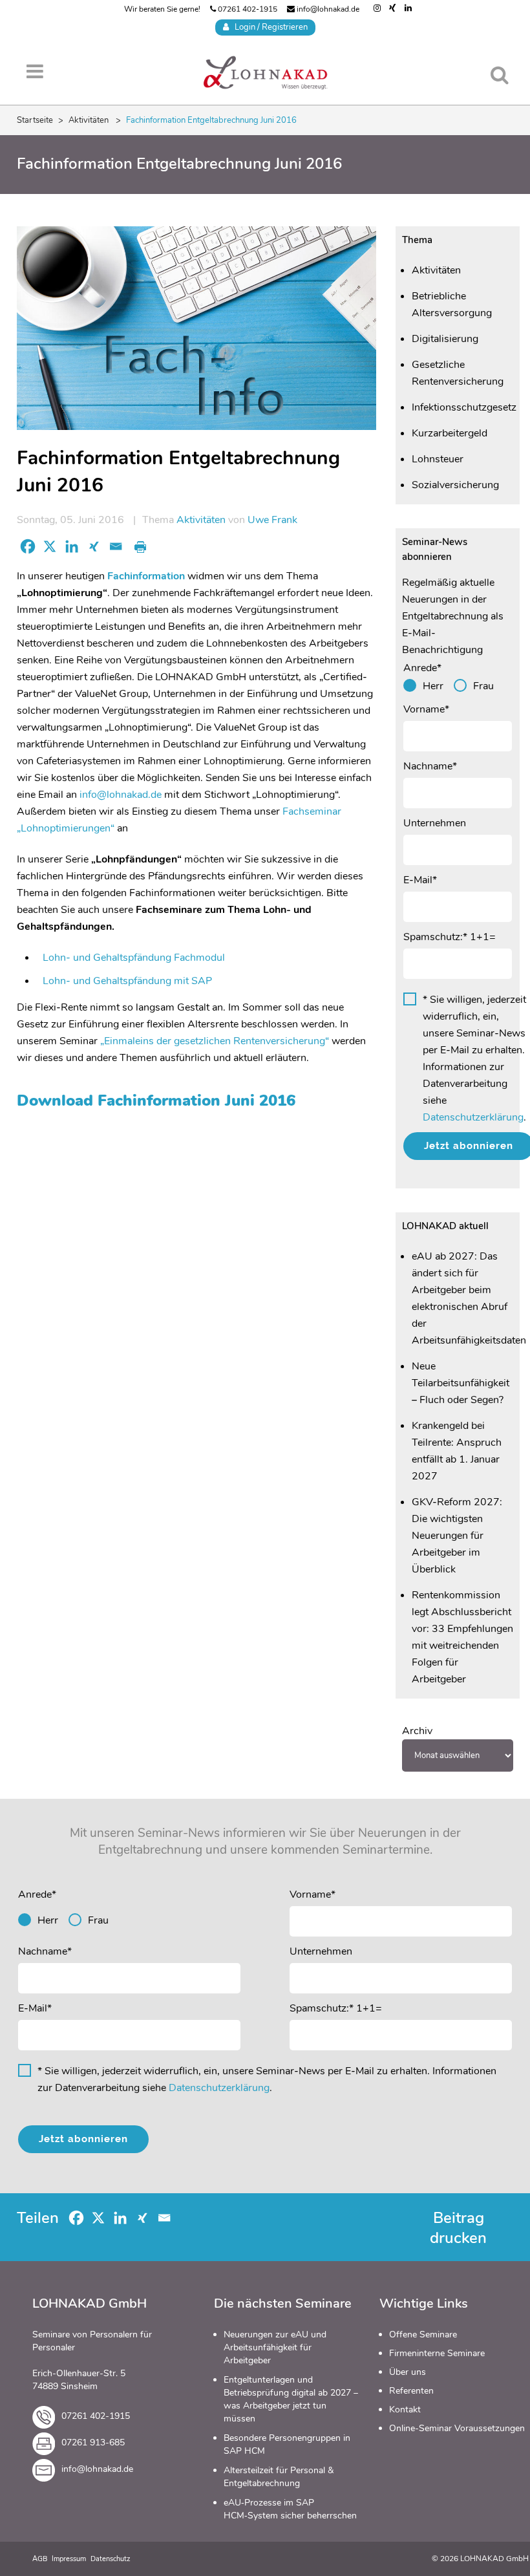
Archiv (417, 1731)
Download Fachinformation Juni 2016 (156, 1100)
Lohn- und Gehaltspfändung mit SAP (127, 981)
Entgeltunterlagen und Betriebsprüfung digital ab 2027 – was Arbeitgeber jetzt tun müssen (291, 2399)
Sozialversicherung (455, 485)
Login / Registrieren (268, 27)
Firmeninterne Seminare (437, 2353)
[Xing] (94, 546)
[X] (50, 546)
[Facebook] (28, 546)
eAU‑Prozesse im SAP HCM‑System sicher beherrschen (290, 2509)
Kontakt (405, 2410)
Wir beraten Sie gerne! (162, 9)
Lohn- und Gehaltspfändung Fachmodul (134, 958)
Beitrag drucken (458, 2228)
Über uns (408, 2372)
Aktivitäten (89, 120)
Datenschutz (111, 2559)
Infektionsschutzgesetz (464, 407)
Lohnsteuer (438, 459)
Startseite (35, 120)
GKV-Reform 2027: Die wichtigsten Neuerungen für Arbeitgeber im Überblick (457, 1536)
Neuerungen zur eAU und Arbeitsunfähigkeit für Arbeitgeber (275, 2347)
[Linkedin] (72, 546)
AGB (40, 2559)
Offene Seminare (423, 2334)
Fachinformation (146, 576)
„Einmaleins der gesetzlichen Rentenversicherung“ (216, 1041)
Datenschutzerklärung (473, 1117)
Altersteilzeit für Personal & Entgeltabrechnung (279, 2477)
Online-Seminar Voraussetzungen (457, 2428)
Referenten (411, 2391)
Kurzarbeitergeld (450, 433)
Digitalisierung (445, 339)
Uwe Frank (272, 520)
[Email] (116, 546)
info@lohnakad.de (327, 9)
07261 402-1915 (247, 9)
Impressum (69, 2559)
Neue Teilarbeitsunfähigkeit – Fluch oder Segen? (461, 1383)
